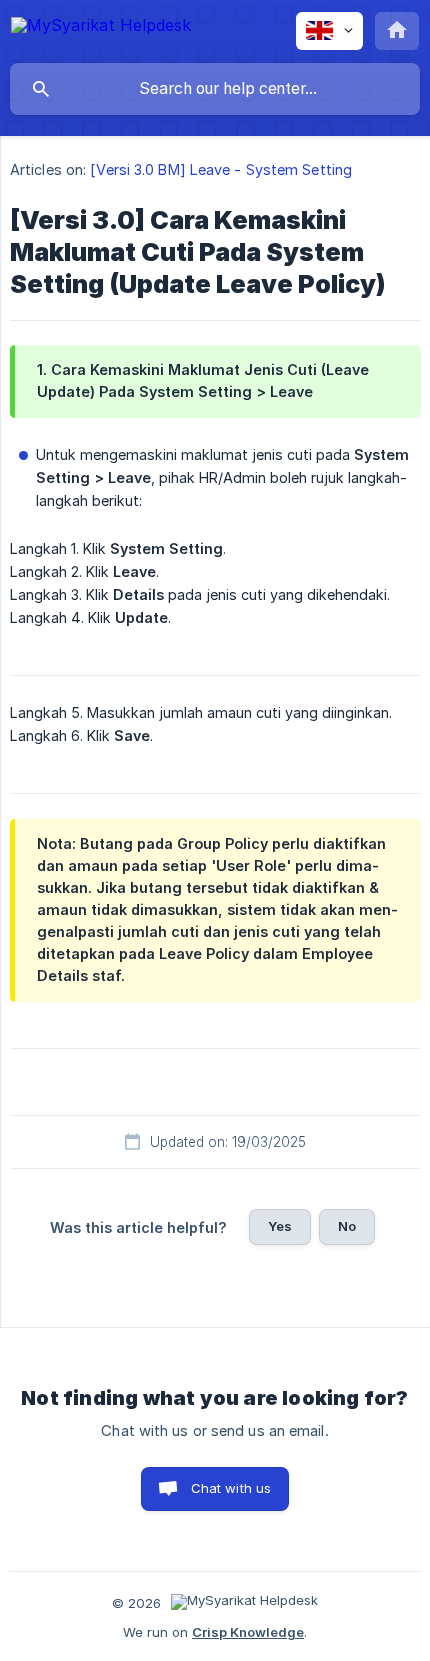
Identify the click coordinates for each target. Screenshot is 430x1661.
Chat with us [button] (231, 1488)
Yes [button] (280, 1226)
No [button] (347, 1226)
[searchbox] (215, 89)
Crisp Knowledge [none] (248, 1632)
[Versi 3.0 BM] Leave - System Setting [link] (221, 169)
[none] (101, 28)
